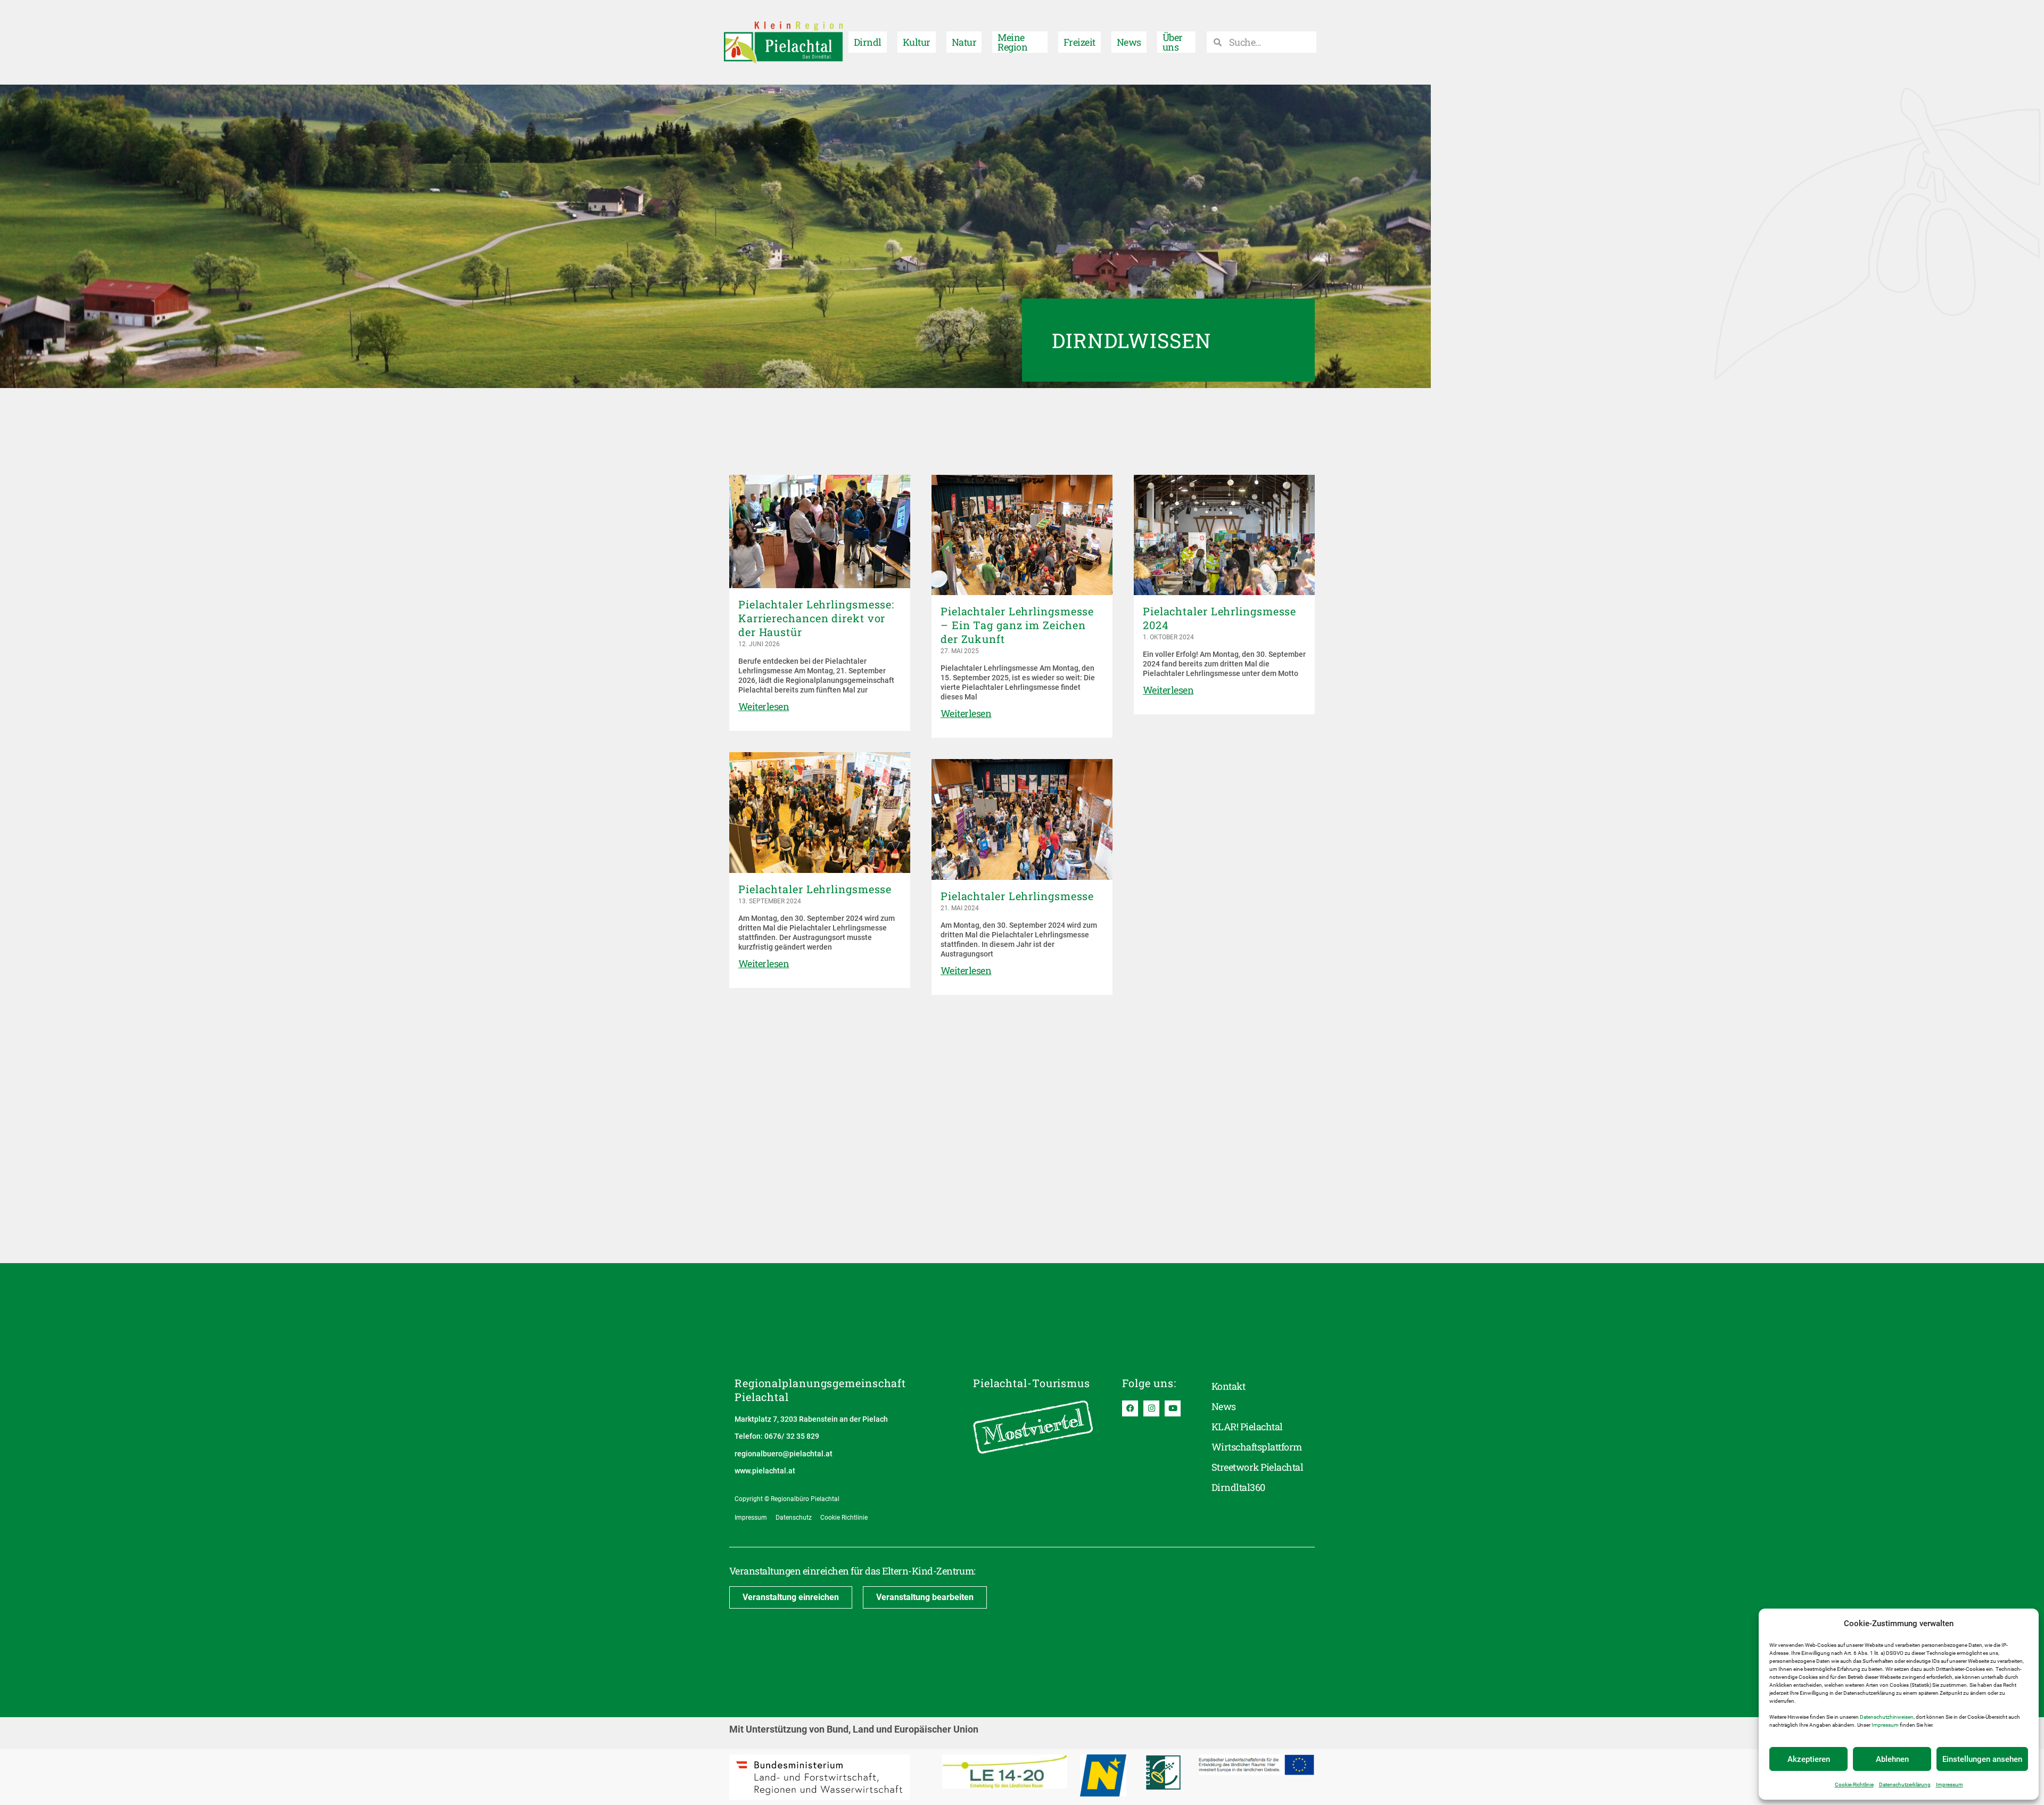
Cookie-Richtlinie (1854, 1785)
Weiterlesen (764, 706)
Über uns (1173, 42)
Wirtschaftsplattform (1257, 1447)
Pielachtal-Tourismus (1032, 1383)
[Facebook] (1130, 1408)
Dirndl (868, 42)
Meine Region (1012, 42)
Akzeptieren (1809, 1759)
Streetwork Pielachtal (1257, 1467)
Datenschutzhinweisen (1887, 1717)
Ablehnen (1892, 1759)
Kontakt (1228, 1386)
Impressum (1885, 1725)
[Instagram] (1151, 1408)
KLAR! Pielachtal (1247, 1427)
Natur (964, 42)
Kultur (917, 42)
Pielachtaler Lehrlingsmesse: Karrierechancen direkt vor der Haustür (816, 618)
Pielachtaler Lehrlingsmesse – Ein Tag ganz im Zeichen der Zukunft (1017, 625)
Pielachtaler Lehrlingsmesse (815, 889)
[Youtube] (1173, 1408)
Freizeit (1079, 42)
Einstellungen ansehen (1982, 1759)
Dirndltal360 (1238, 1487)
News (1129, 42)
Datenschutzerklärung (1905, 1785)
